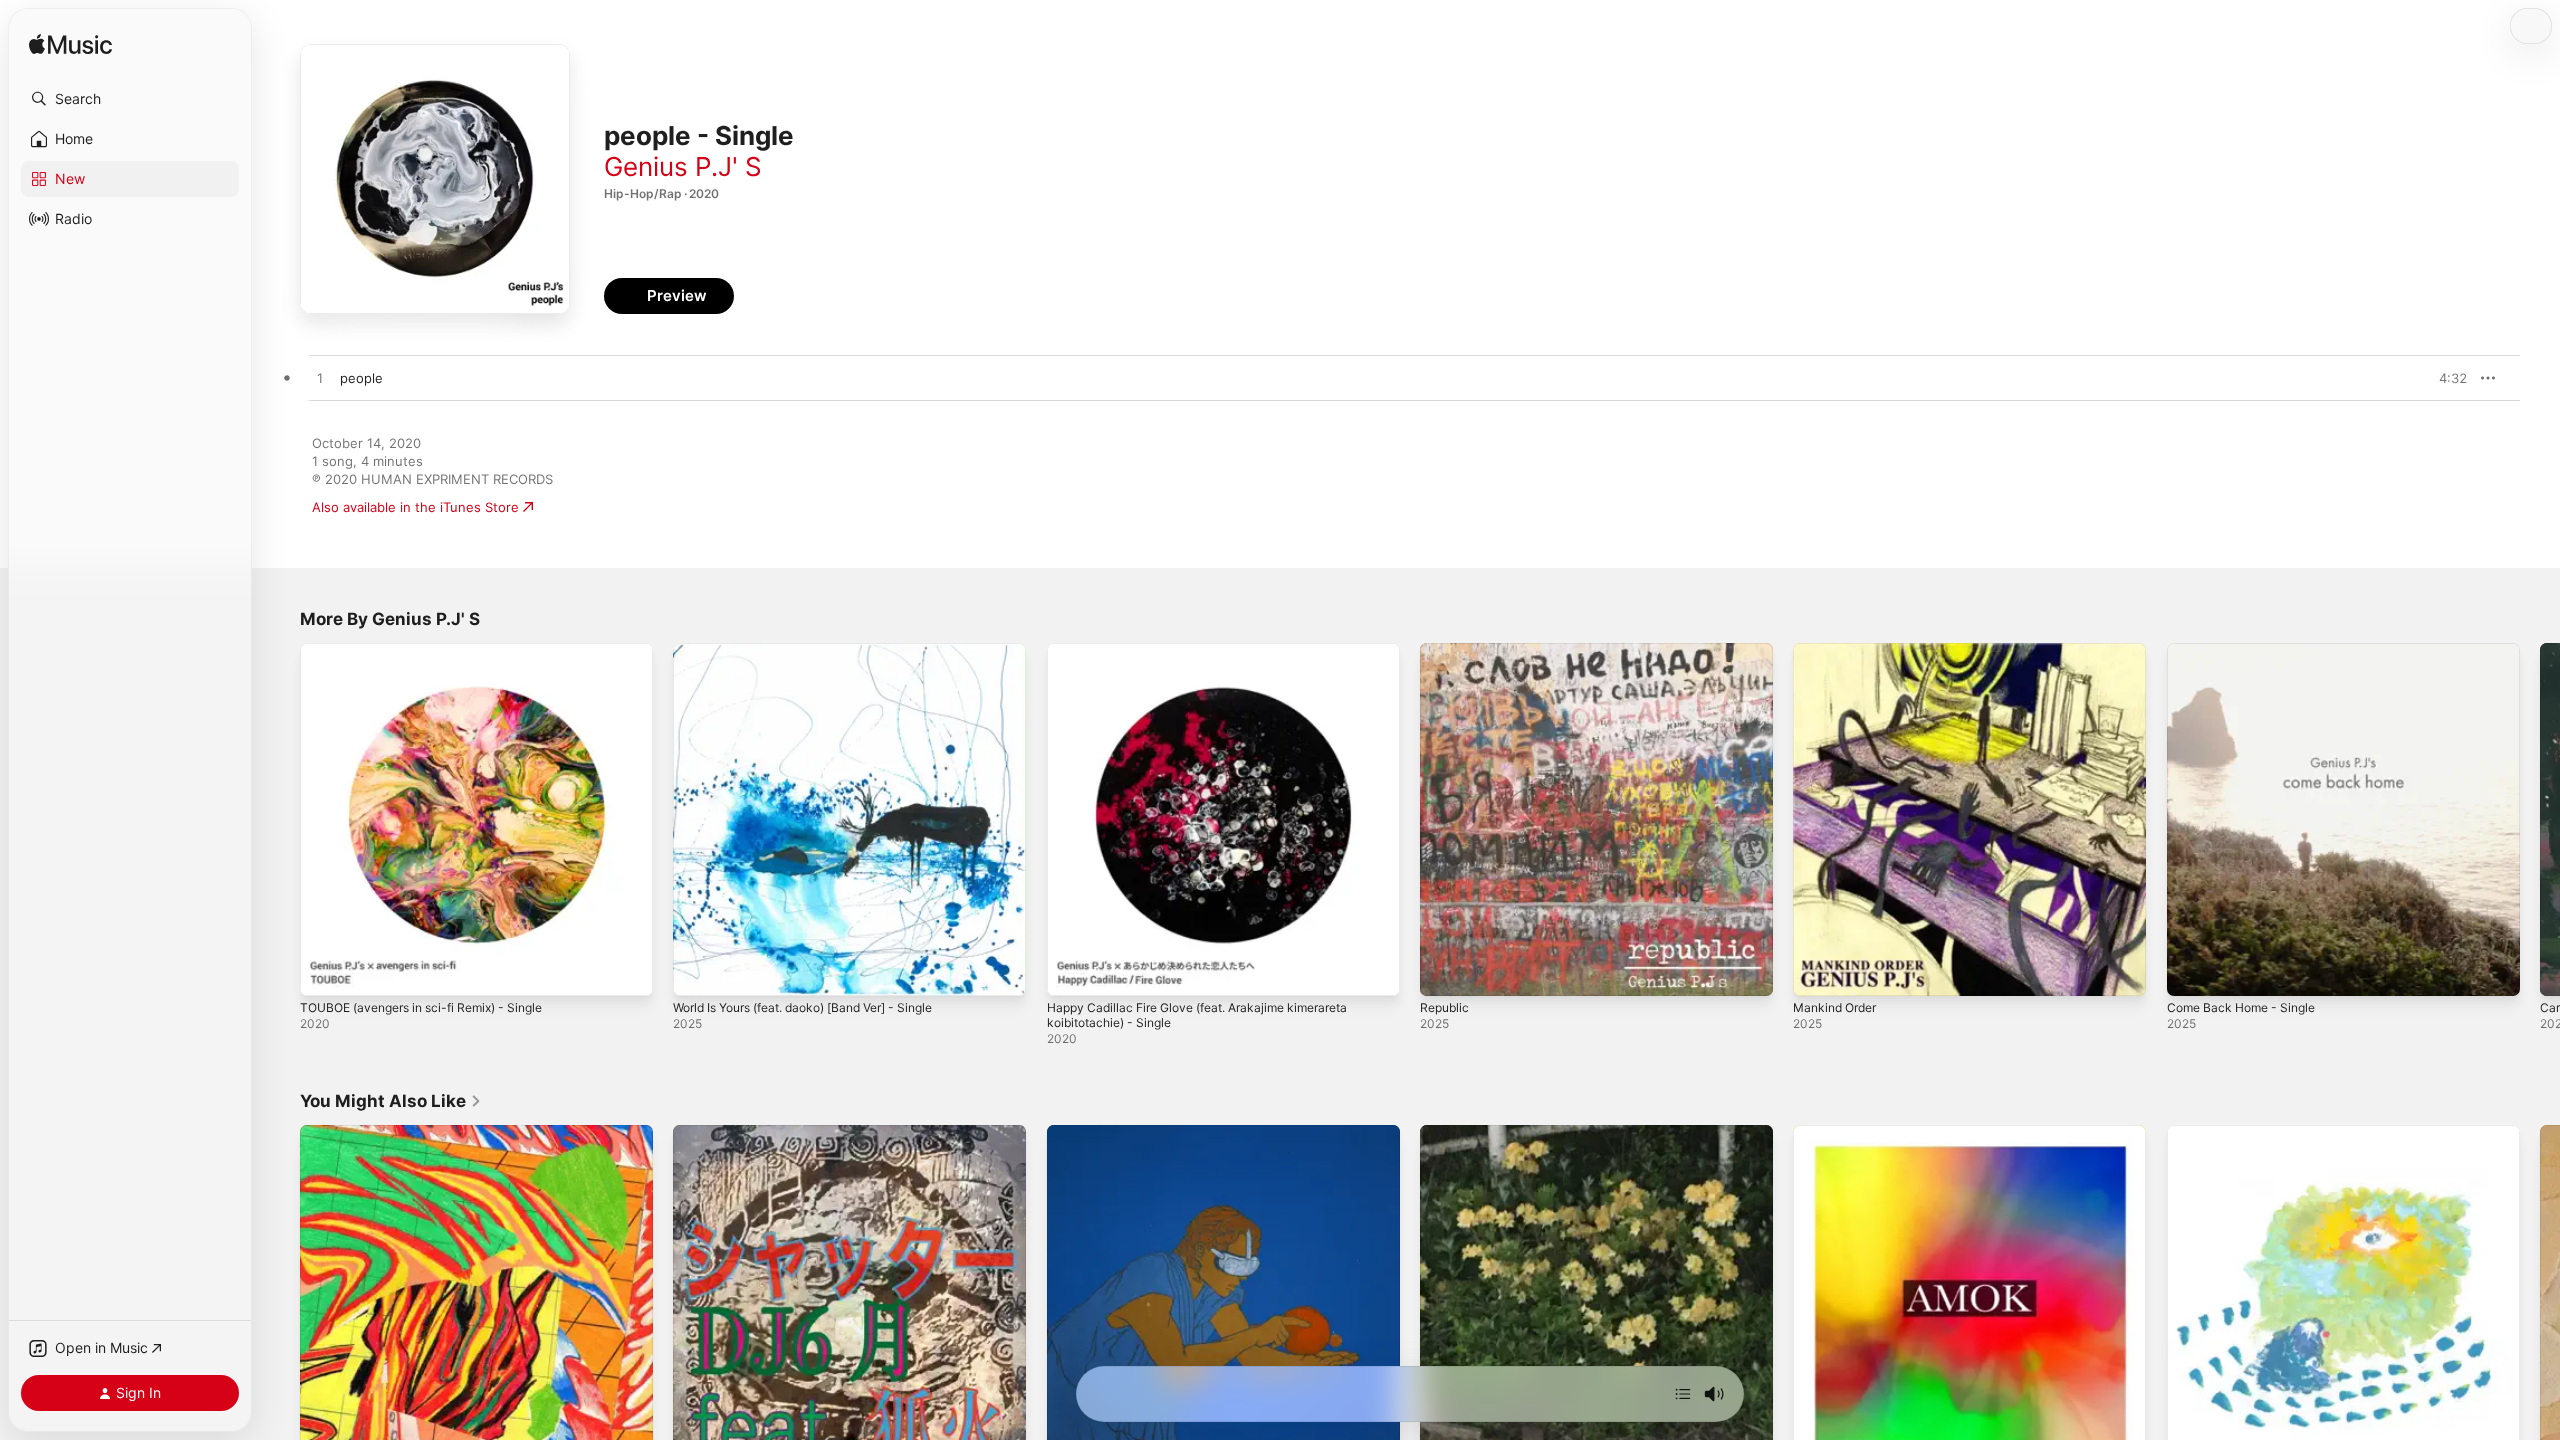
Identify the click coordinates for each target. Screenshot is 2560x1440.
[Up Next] (1683, 1394)
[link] (391, 1101)
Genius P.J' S (683, 166)
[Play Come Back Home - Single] (2192, 971)
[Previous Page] (280, 820)
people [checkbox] (361, 378)
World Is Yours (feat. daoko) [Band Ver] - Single (821, 651)
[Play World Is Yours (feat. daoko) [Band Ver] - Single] (698, 971)
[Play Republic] (1445, 971)
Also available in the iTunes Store (415, 507)
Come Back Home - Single (2248, 651)
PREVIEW (2445, 378)
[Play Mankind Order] (1818, 971)
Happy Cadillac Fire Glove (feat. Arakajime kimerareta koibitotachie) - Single (1212, 659)
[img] (70, 45)
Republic (1446, 651)
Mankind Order (1839, 651)
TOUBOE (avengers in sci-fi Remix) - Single (434, 651)
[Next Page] (2540, 820)
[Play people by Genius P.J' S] (320, 379)
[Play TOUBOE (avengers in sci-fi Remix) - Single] (325, 971)
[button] (130, 99)
